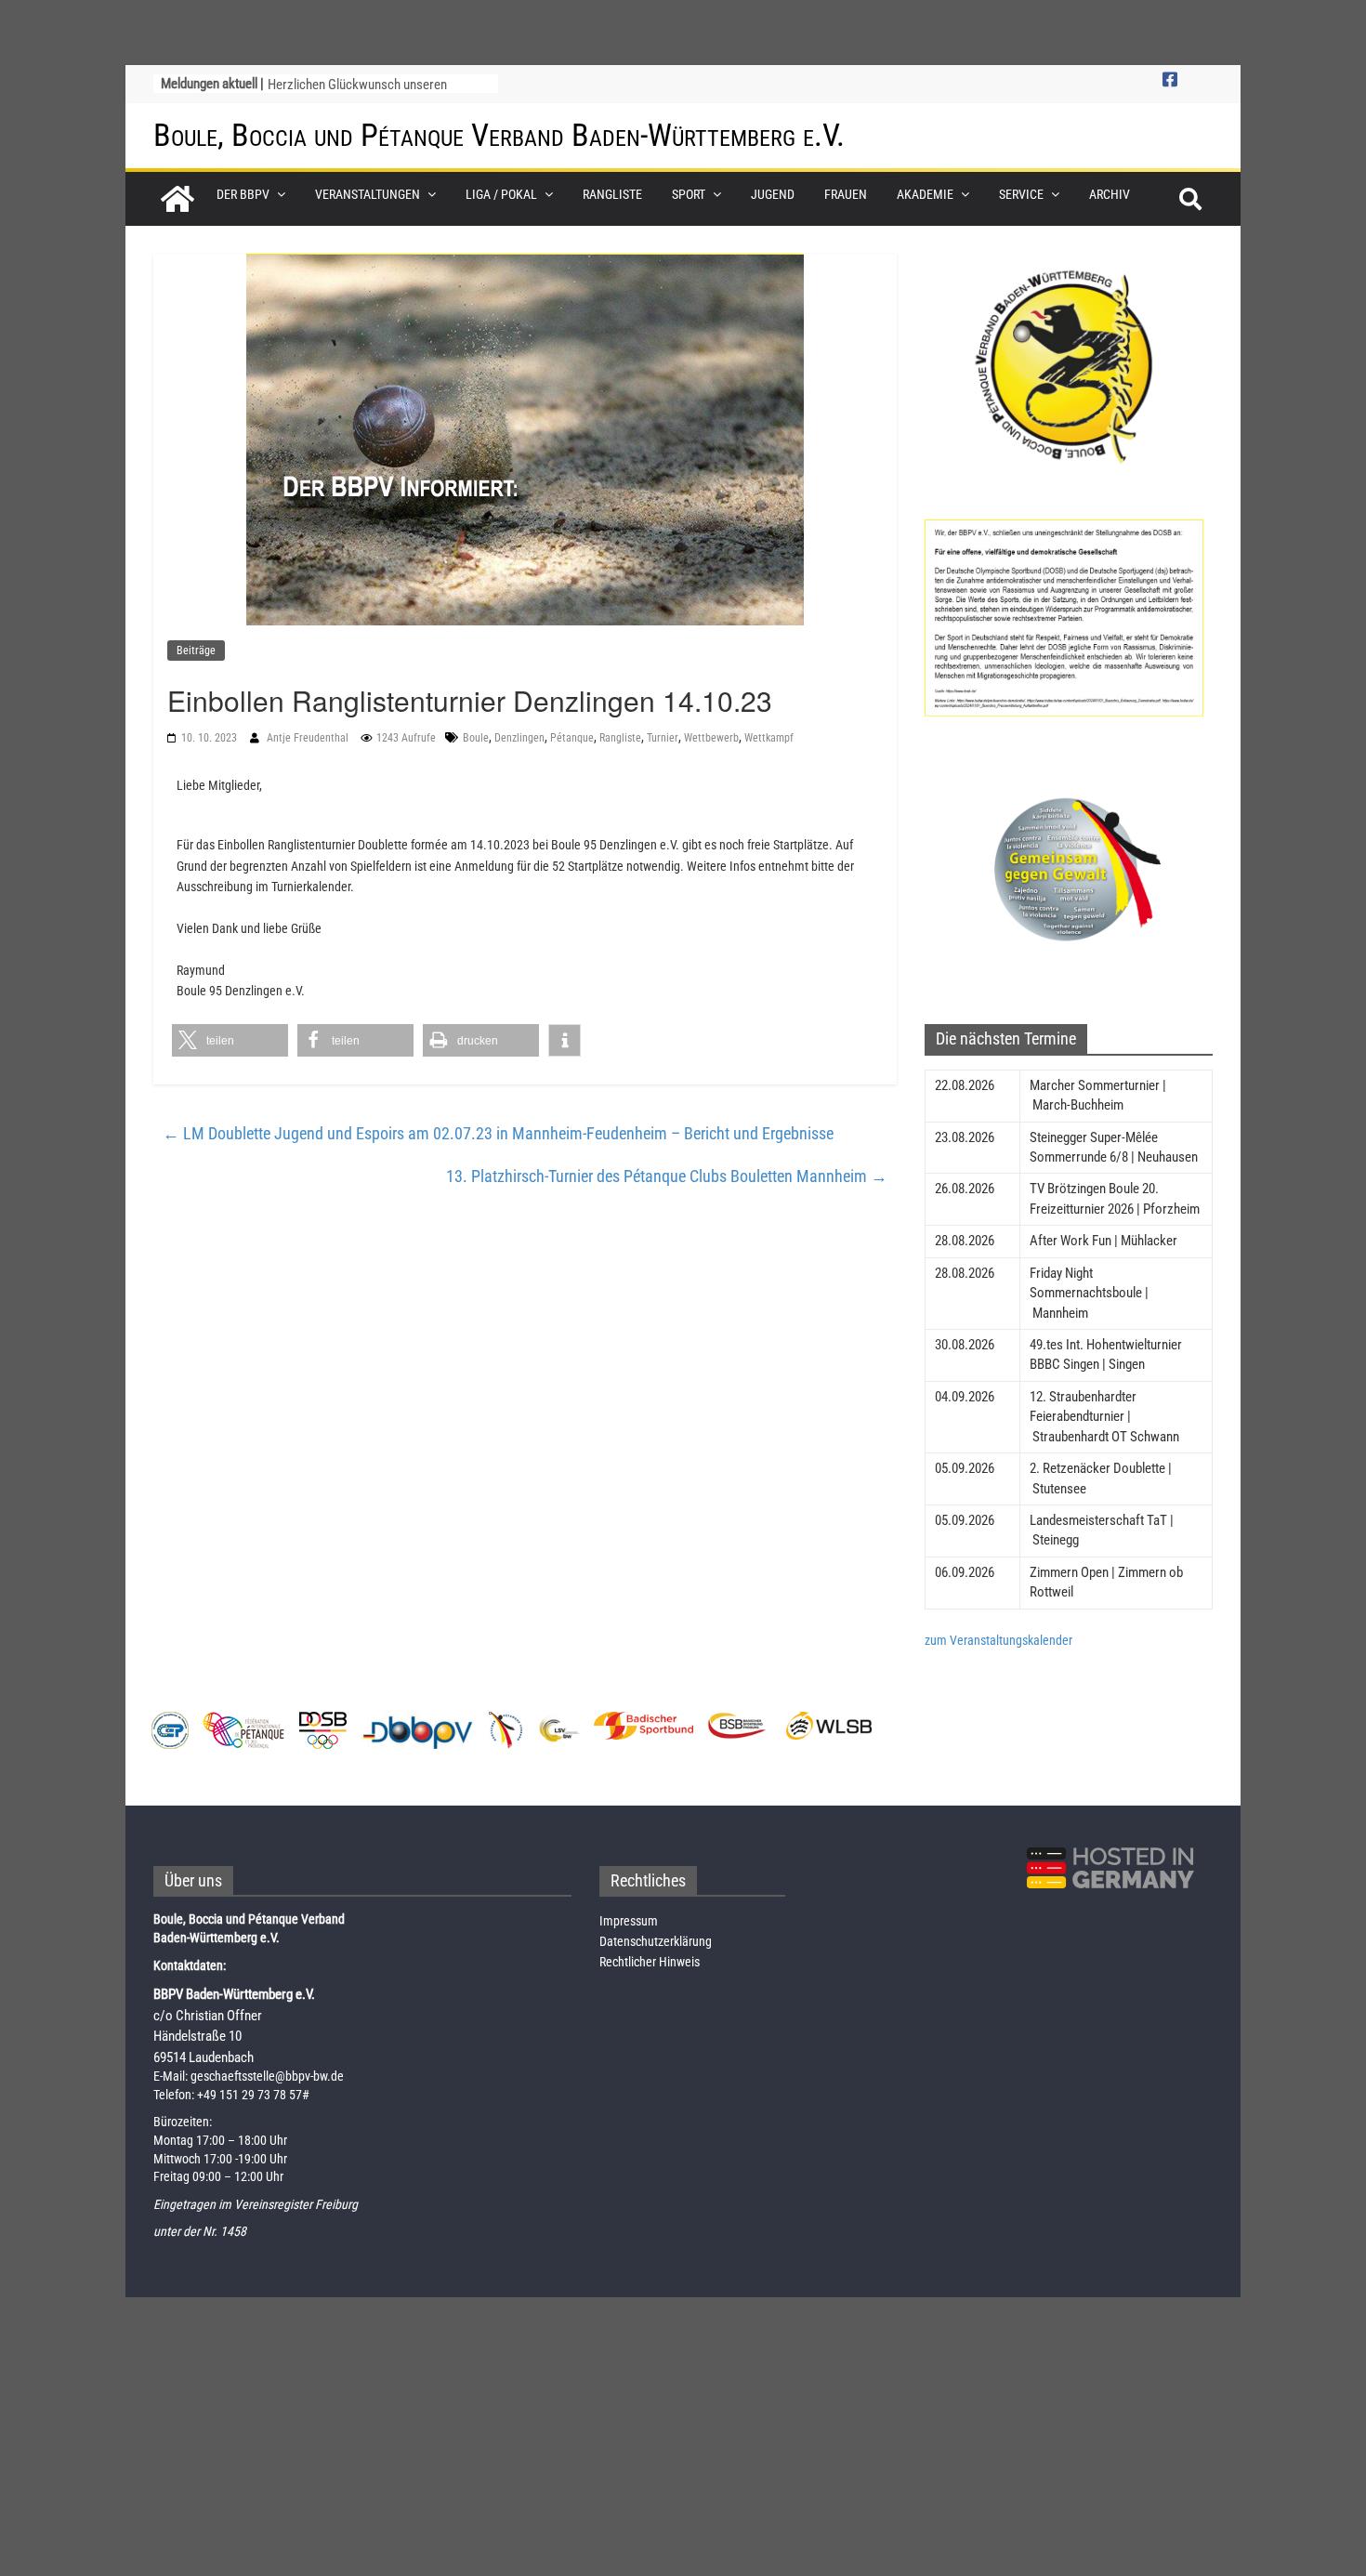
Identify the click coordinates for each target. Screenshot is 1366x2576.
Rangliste (612, 194)
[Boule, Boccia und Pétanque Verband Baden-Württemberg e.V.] (177, 199)
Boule (476, 738)
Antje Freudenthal (309, 738)
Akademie (925, 194)
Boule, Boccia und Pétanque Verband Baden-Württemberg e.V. (499, 135)
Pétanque (572, 738)
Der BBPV (243, 194)
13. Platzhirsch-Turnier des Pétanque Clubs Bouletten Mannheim (667, 1176)
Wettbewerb (711, 738)
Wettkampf (769, 738)
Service (1021, 194)
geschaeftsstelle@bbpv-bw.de (267, 2076)
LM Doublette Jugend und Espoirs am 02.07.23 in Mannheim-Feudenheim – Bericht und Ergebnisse (498, 1133)
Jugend (773, 194)
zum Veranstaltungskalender (998, 1640)
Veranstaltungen (368, 194)
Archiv (1110, 194)
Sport (689, 194)
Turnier (663, 738)
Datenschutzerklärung (656, 1941)
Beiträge (196, 651)
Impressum (629, 1921)
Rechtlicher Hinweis (650, 1962)
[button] (230, 1040)
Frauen (846, 194)
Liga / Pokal (501, 194)
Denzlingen (519, 738)
